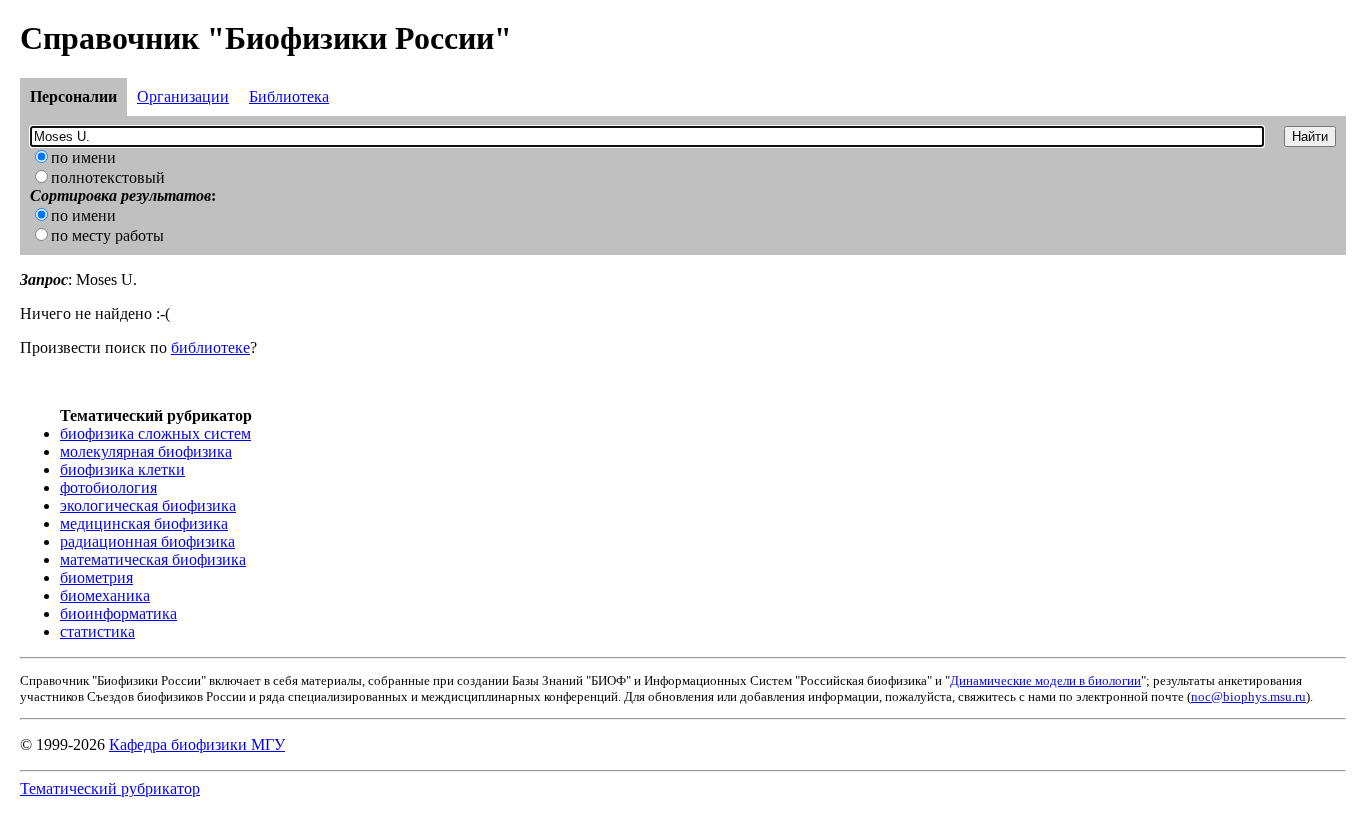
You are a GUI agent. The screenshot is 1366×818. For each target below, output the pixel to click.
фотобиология (108, 487)
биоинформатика (118, 613)
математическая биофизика (153, 559)
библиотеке (210, 347)
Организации (183, 96)
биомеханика (105, 595)
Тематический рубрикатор (110, 788)
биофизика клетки (122, 469)
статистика (97, 631)
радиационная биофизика (147, 541)
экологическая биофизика (148, 505)
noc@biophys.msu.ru (1248, 696)
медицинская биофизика (144, 523)
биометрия (96, 577)
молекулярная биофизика (146, 451)
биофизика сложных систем (155, 433)
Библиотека (289, 96)
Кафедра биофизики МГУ (197, 744)
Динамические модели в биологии (1045, 680)
